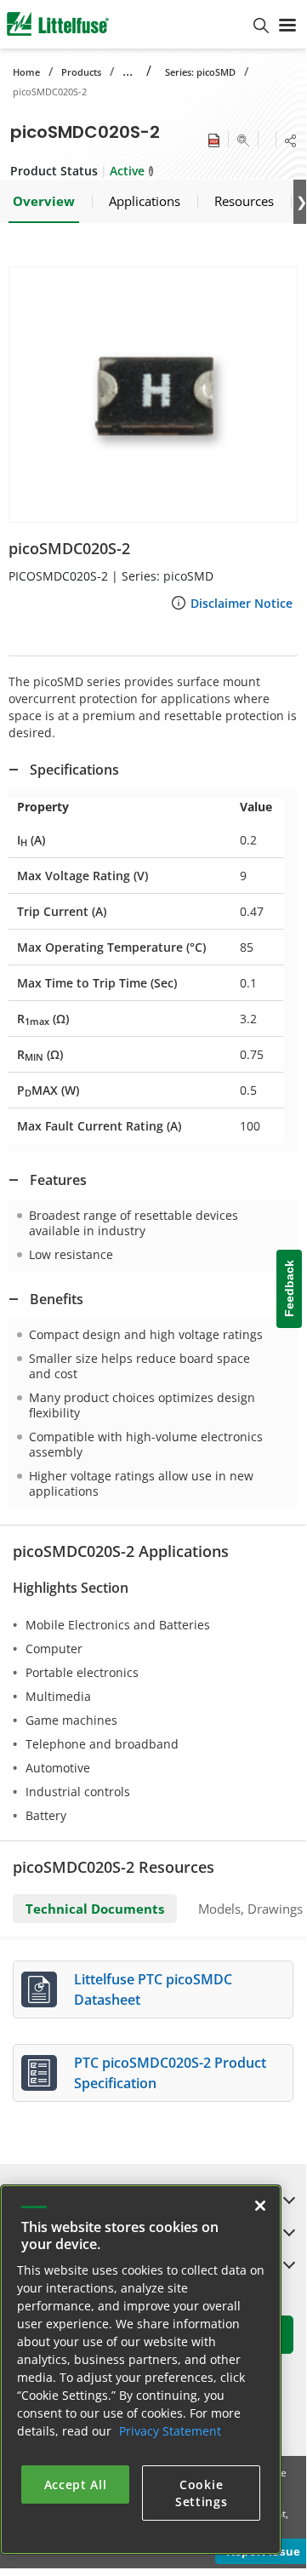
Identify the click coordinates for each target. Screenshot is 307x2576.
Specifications (74, 770)
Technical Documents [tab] (95, 1909)
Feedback (289, 1288)
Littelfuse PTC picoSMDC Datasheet (153, 1989)
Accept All (76, 2484)
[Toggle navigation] (287, 24)
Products (81, 72)
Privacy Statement (170, 2431)
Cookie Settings (202, 2493)
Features (58, 1180)
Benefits (57, 1299)
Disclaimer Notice (242, 603)
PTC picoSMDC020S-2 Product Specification (170, 2073)
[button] (153, 395)
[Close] (260, 2206)
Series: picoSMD (200, 72)
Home (26, 72)
